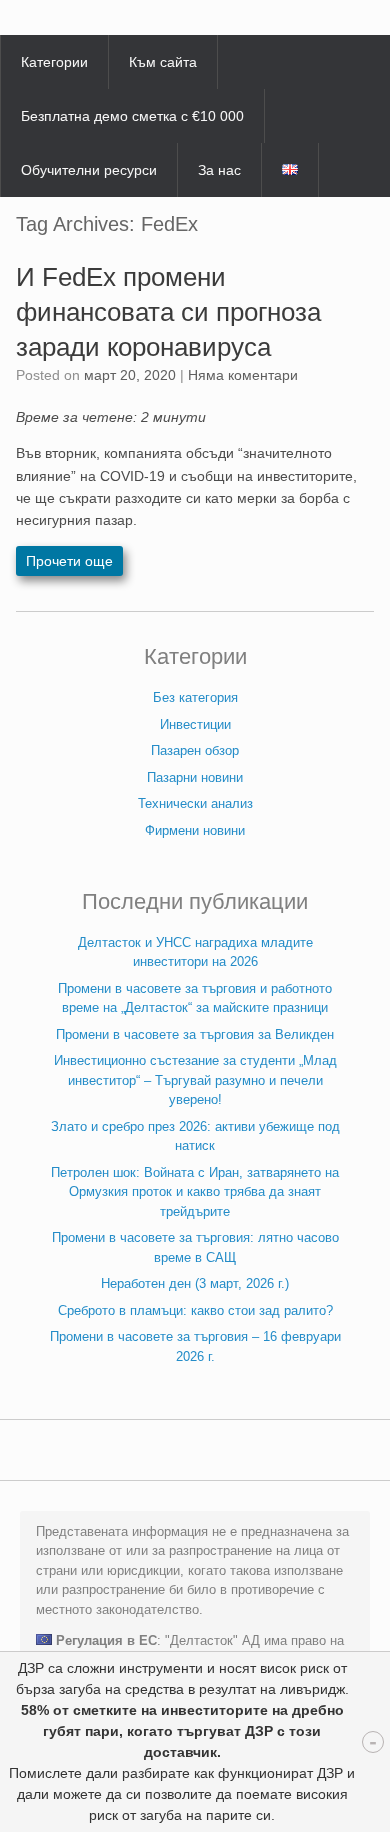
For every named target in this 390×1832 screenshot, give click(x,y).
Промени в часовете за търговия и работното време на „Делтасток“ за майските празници (195, 998)
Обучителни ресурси (89, 170)
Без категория (195, 697)
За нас (219, 170)
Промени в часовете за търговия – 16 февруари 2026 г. (195, 1346)
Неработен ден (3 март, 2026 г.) (195, 1283)
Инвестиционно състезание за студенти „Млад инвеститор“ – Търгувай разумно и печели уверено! (195, 1080)
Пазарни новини (195, 777)
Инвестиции (195, 724)
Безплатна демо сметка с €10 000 (132, 116)
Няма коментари (243, 375)
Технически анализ (195, 803)
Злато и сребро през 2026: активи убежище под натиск (195, 1136)
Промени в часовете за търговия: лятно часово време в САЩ (195, 1247)
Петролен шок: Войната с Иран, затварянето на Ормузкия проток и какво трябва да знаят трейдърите (195, 1192)
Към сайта (163, 62)
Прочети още (69, 561)
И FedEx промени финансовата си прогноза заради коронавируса (168, 312)
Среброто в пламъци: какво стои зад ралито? (195, 1310)
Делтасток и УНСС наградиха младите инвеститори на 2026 (195, 952)
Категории (54, 62)
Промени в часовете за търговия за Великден (195, 1034)
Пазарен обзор (195, 750)
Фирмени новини (195, 830)
